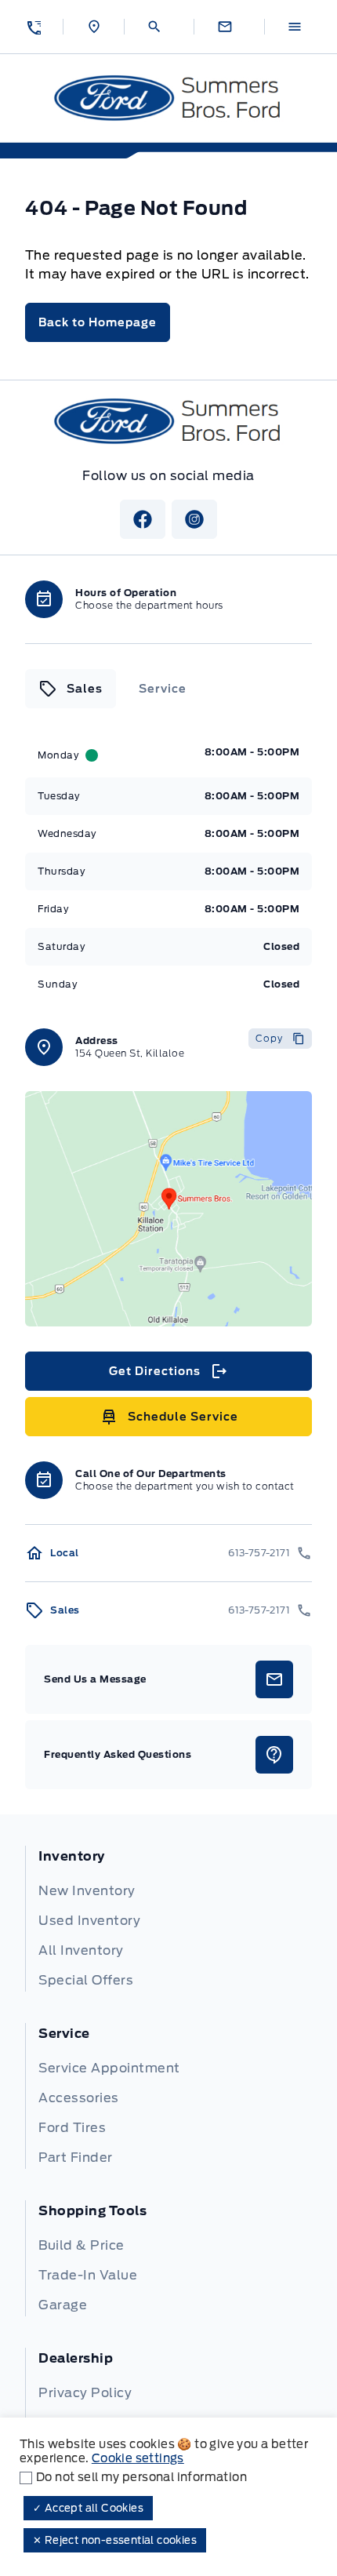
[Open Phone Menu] (33, 27)
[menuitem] (168, 1919)
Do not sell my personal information (141, 2477)
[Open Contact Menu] (230, 27)
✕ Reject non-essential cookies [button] (115, 2540)
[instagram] (194, 519)
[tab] (71, 689)
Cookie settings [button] (138, 2458)
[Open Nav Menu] (299, 27)
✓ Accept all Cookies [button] (88, 2508)
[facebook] (143, 519)
